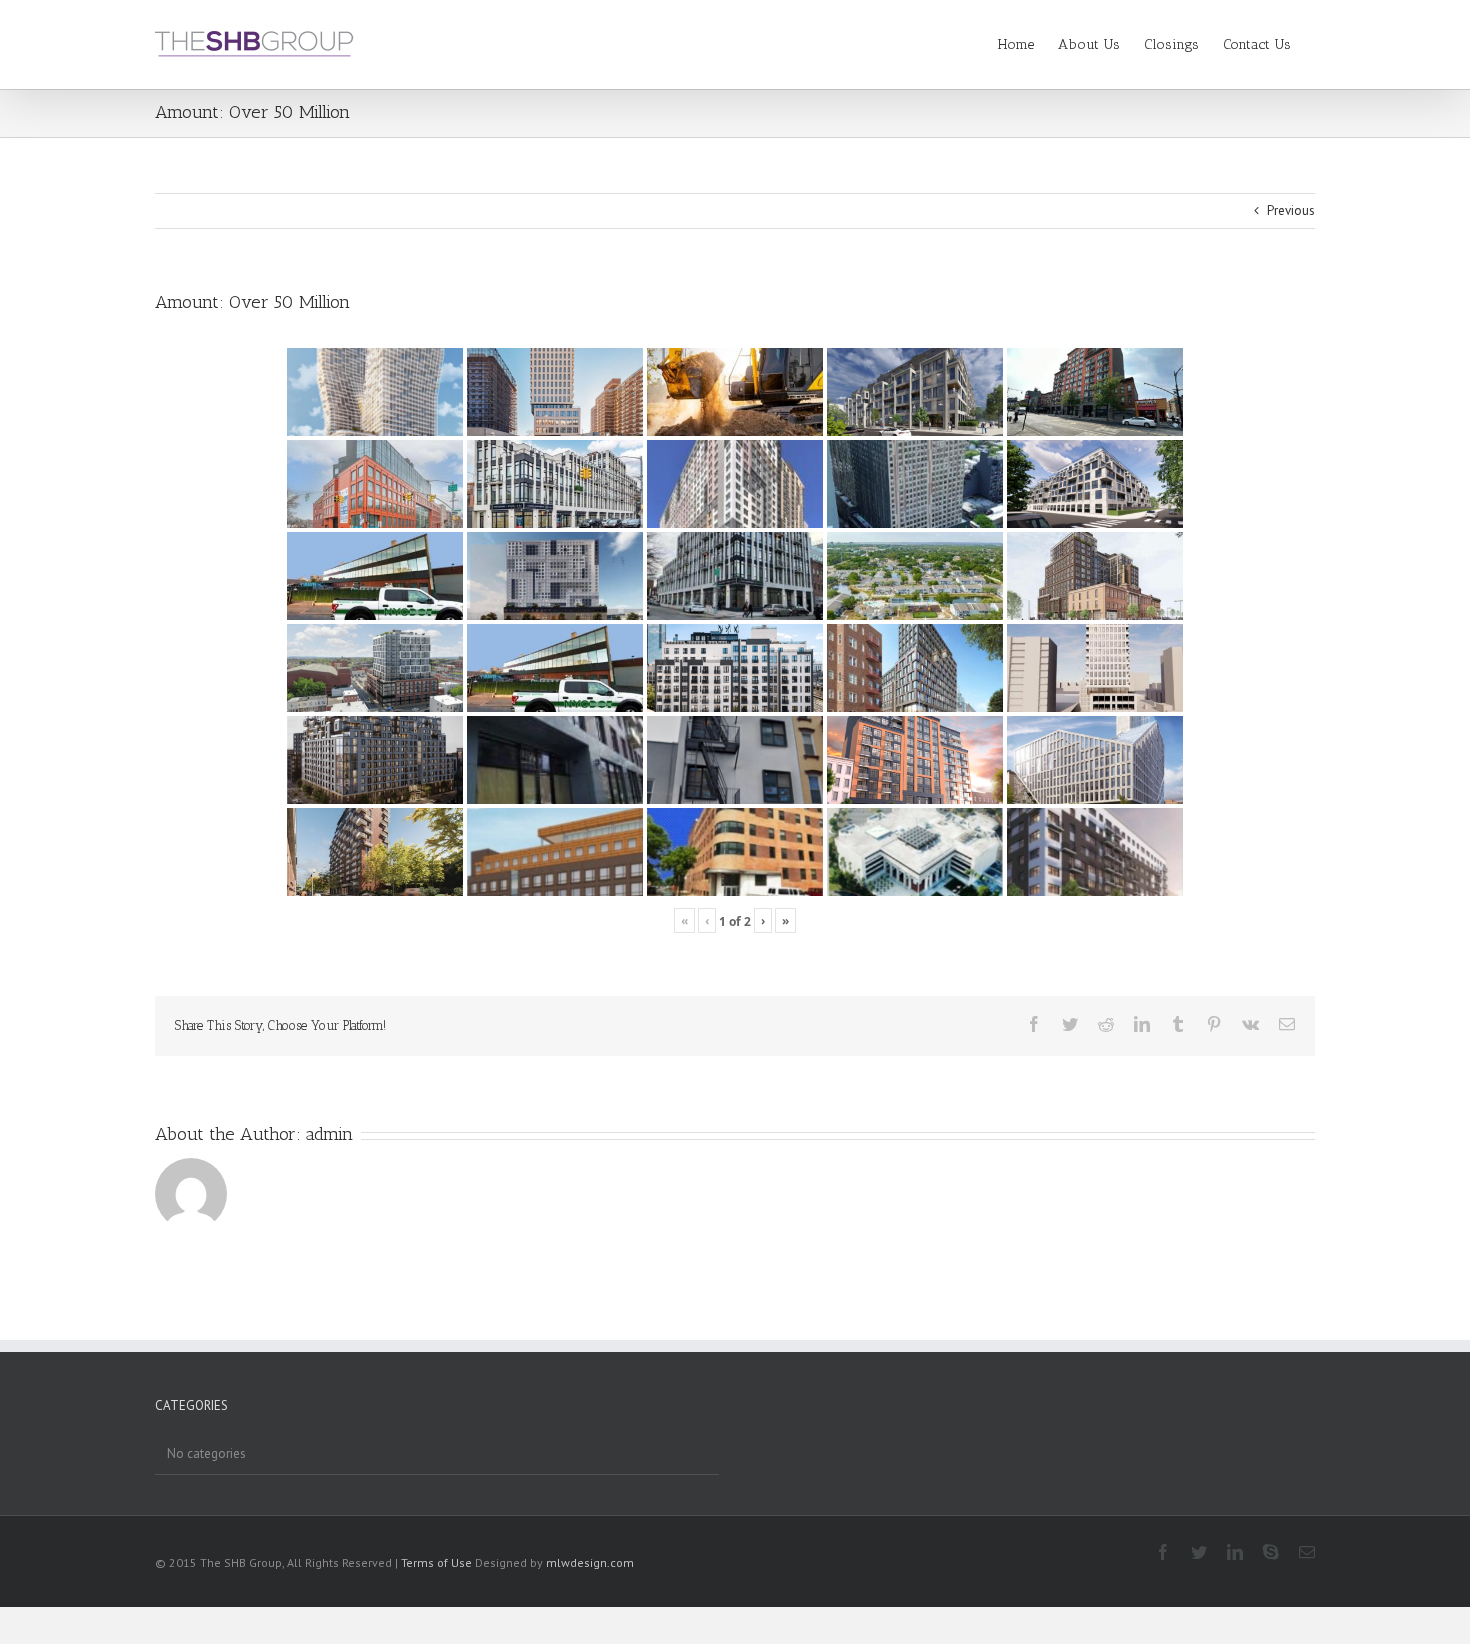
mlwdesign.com (590, 1562)
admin (329, 1134)
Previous (1291, 210)
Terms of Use (436, 1562)
